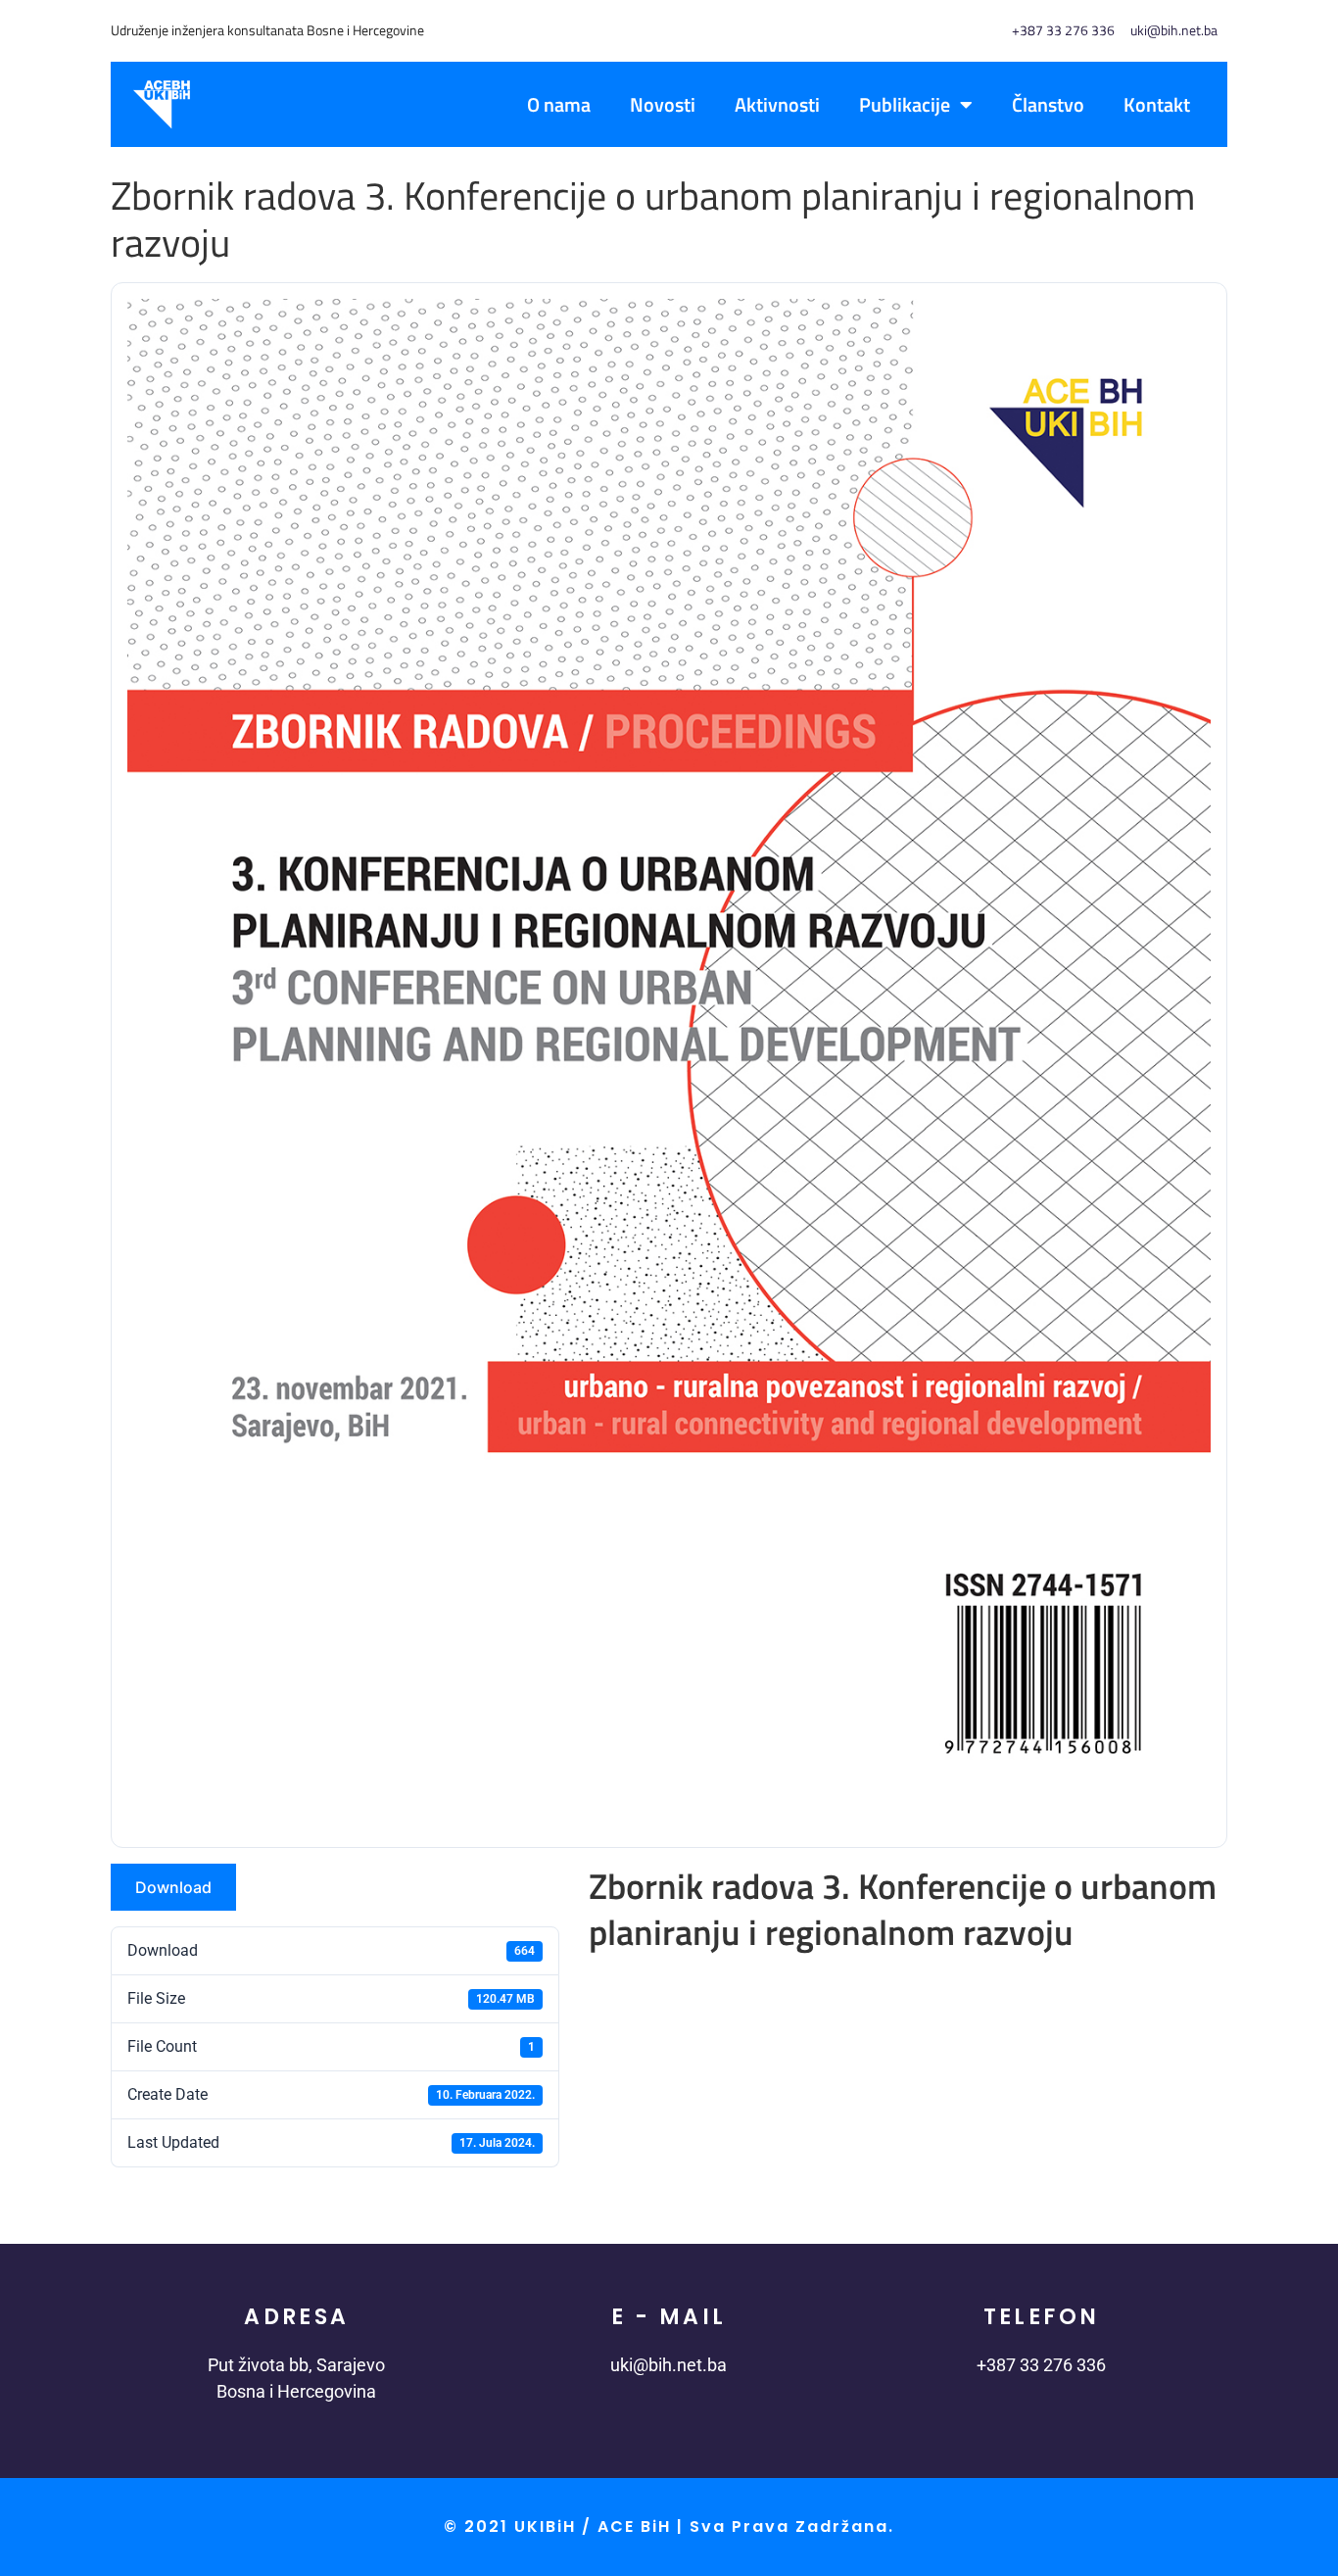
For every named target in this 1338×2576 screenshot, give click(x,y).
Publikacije (905, 104)
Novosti (663, 104)
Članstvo (1048, 104)
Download (173, 1887)
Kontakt (1157, 104)
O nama (559, 104)
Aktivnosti (777, 104)
